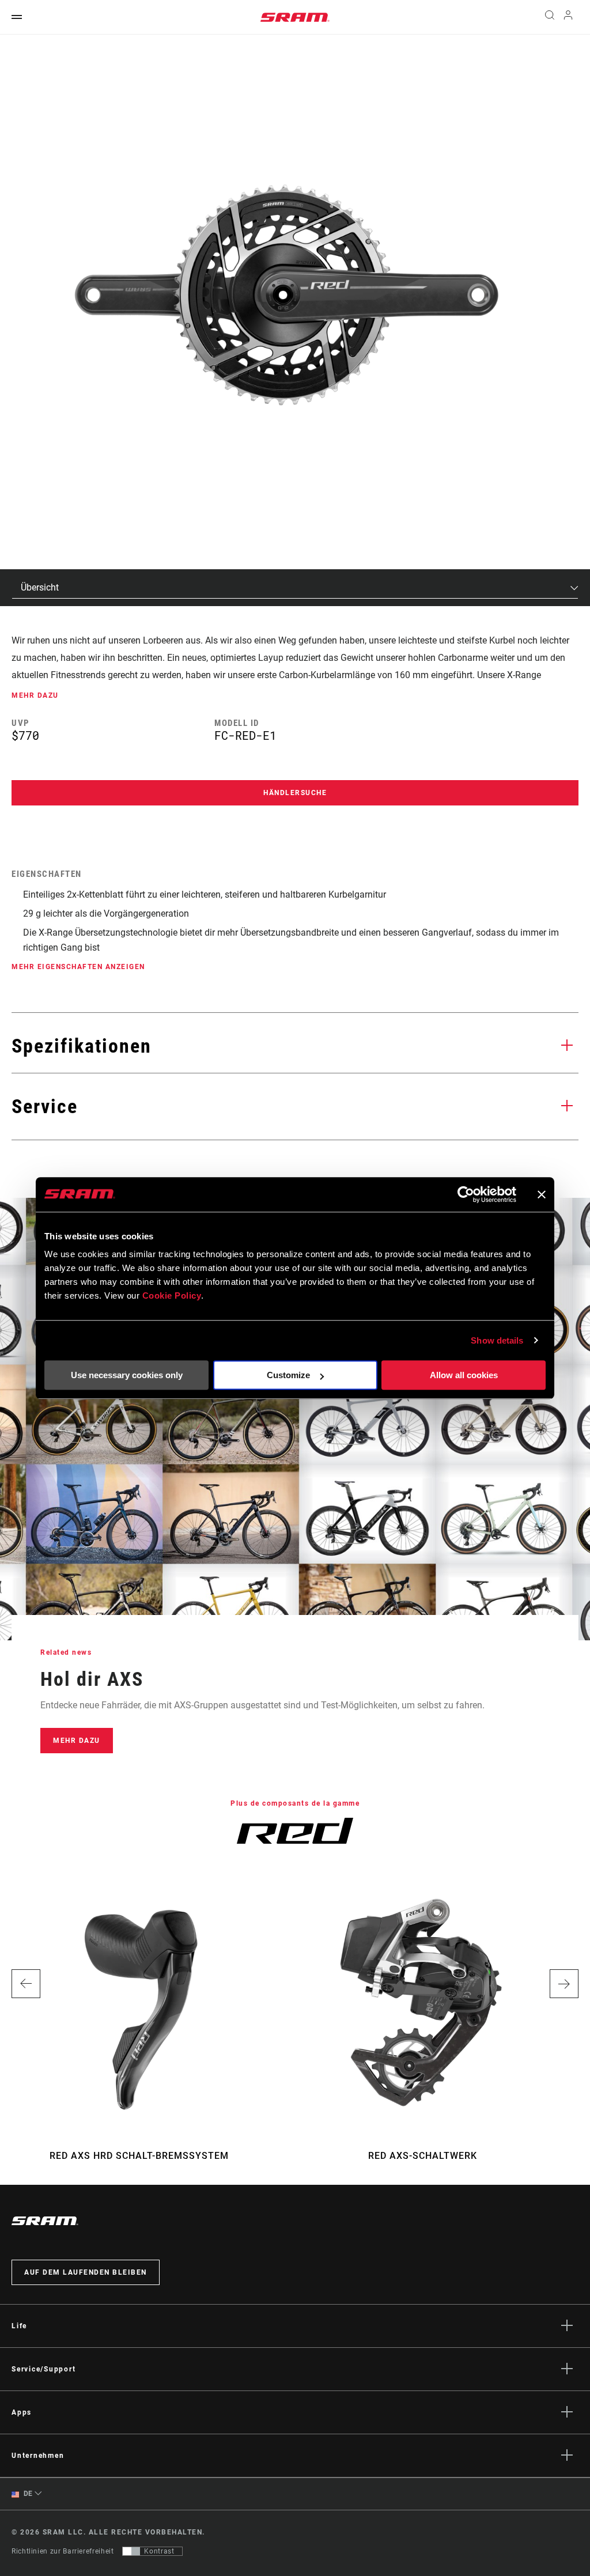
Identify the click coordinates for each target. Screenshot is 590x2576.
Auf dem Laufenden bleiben (86, 2272)
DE (27, 2494)
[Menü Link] (17, 18)
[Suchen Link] (550, 17)
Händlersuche (295, 793)
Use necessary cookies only (127, 1375)
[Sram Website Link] (295, 17)
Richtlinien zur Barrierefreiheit (63, 2551)
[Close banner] (542, 1194)
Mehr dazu (77, 1741)
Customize (288, 1375)
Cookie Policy (172, 1295)
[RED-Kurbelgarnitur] (287, 294)
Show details (497, 1340)
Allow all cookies (464, 1375)
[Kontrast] (131, 2551)
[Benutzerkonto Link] (568, 18)
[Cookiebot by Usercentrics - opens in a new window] (466, 1194)
